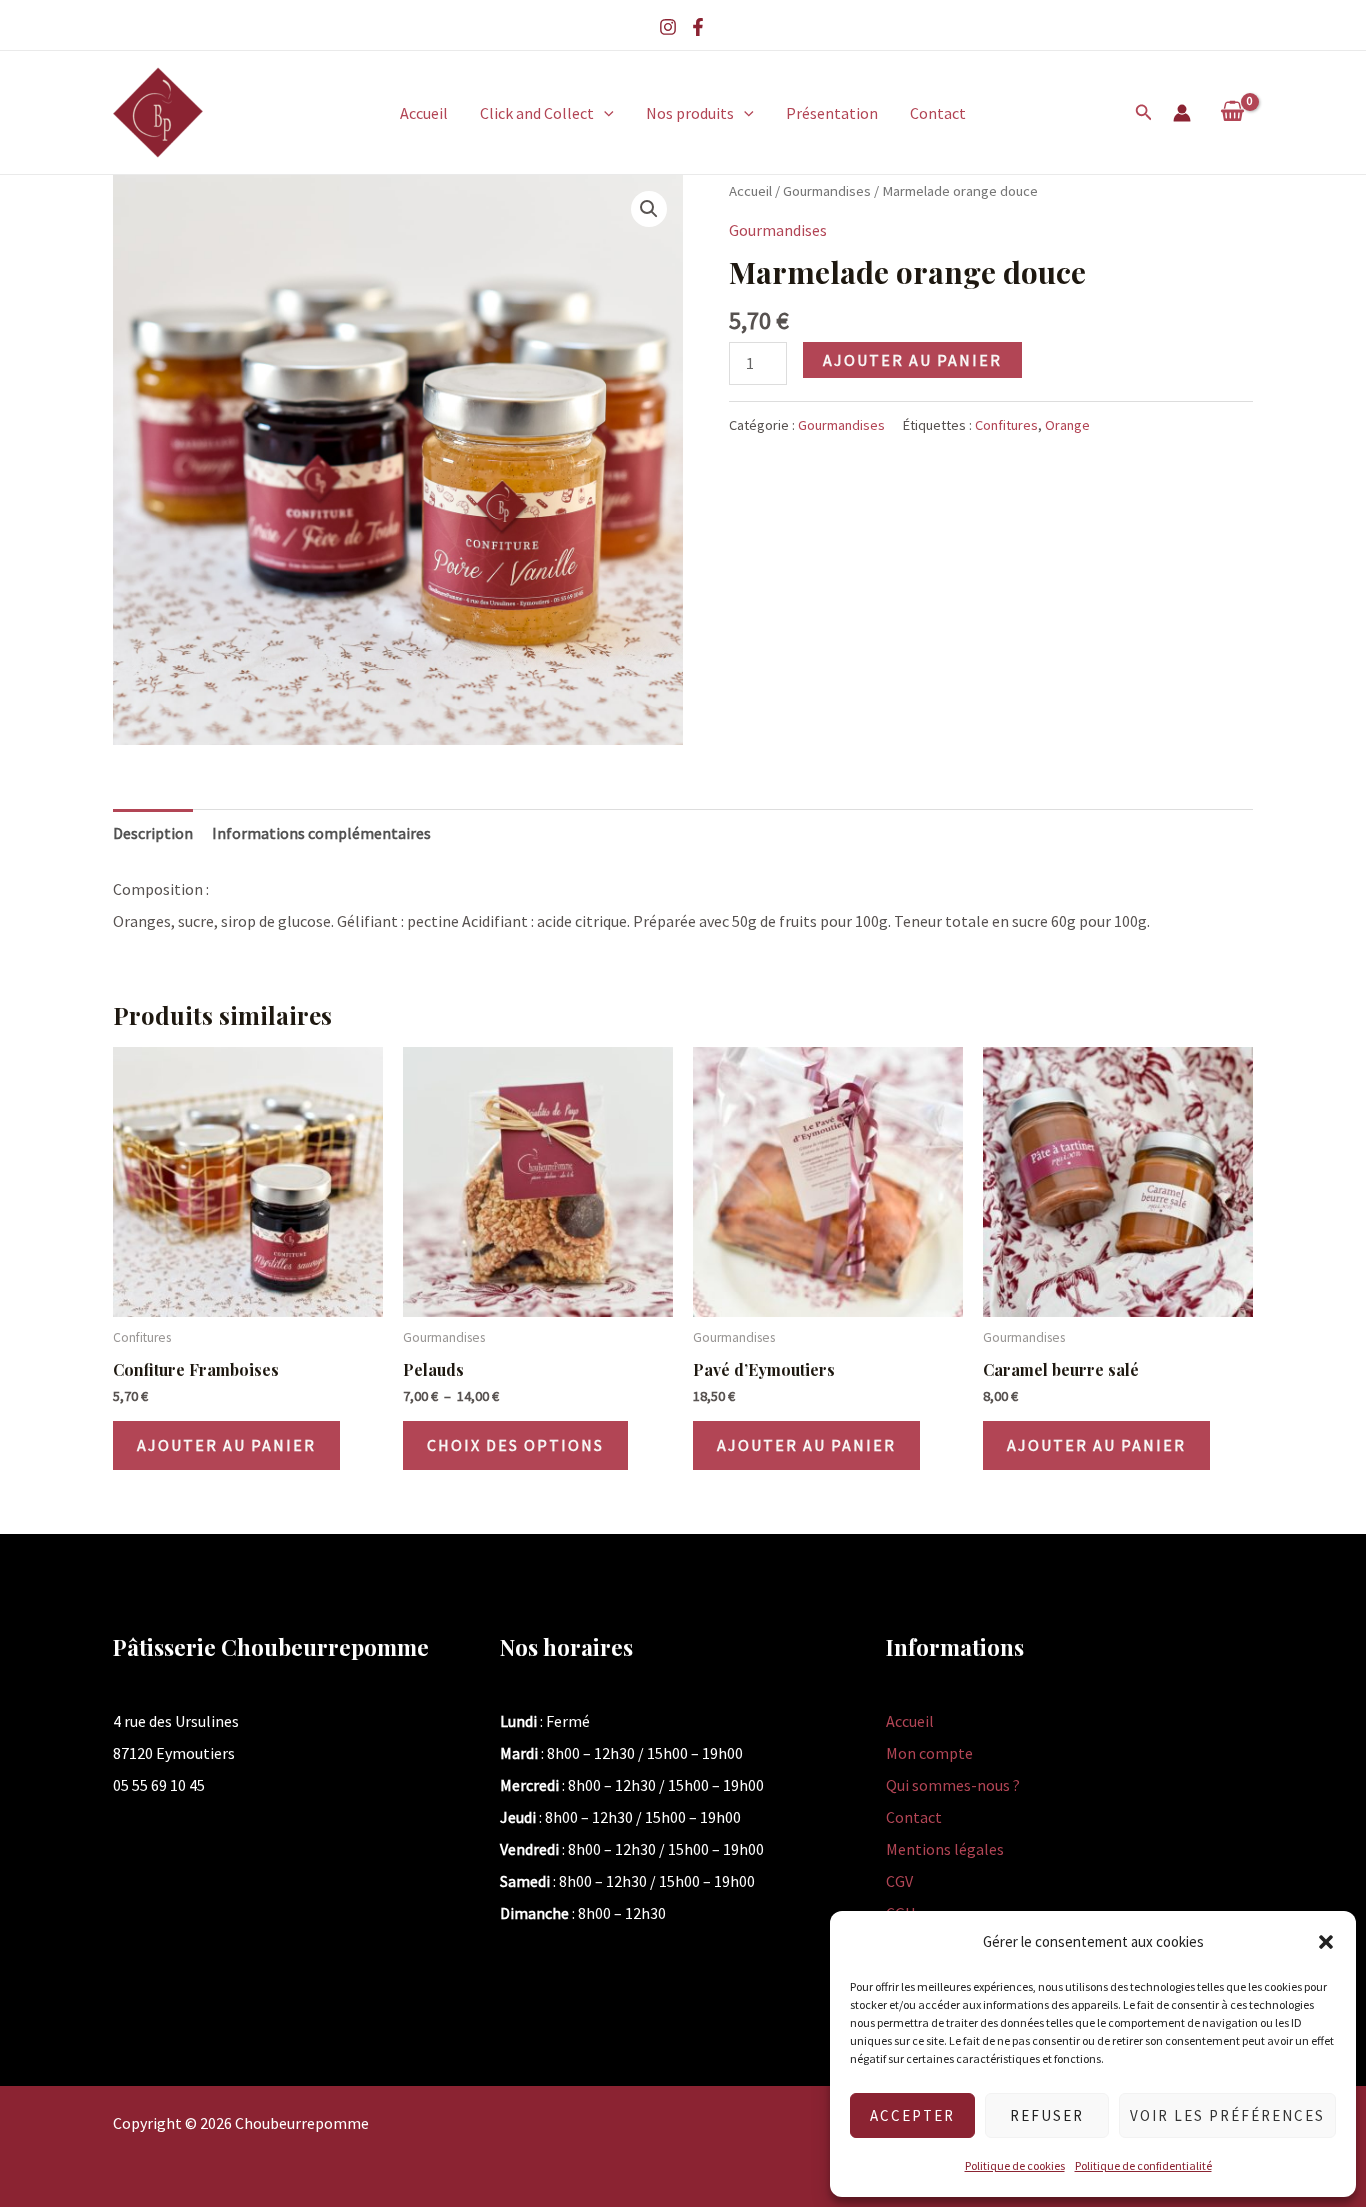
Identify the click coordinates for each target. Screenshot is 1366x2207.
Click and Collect (537, 113)
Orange (1067, 425)
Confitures (1006, 425)
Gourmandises (827, 191)
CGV (899, 1881)
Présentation (832, 113)
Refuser (1047, 2115)
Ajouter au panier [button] (226, 1445)
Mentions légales (945, 1849)
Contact (938, 113)
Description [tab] (153, 833)
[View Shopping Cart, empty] (1232, 112)
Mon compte (929, 1753)
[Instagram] (668, 27)
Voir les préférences (1227, 2115)
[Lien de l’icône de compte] (1182, 113)
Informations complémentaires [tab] (321, 833)
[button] (1326, 1942)
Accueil (424, 113)
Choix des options (515, 1445)
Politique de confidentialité (1143, 2165)
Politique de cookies (1015, 2165)
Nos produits (690, 113)
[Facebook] (698, 27)
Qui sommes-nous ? (953, 1785)
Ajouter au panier (912, 360)
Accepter (912, 2115)
